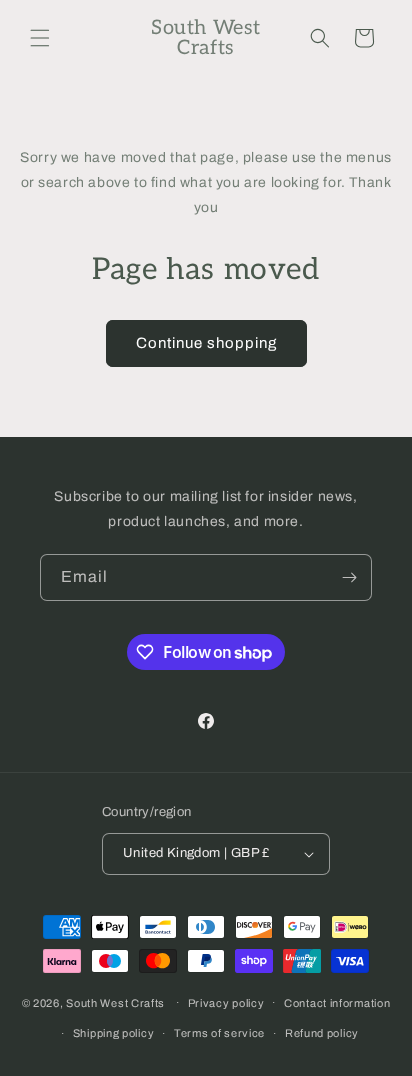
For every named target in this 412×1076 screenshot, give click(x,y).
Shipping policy (114, 1033)
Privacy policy (226, 1003)
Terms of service (219, 1033)
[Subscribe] (349, 577)
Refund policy (322, 1033)
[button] (40, 38)
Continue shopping (206, 343)
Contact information (337, 1003)
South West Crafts (115, 1002)
